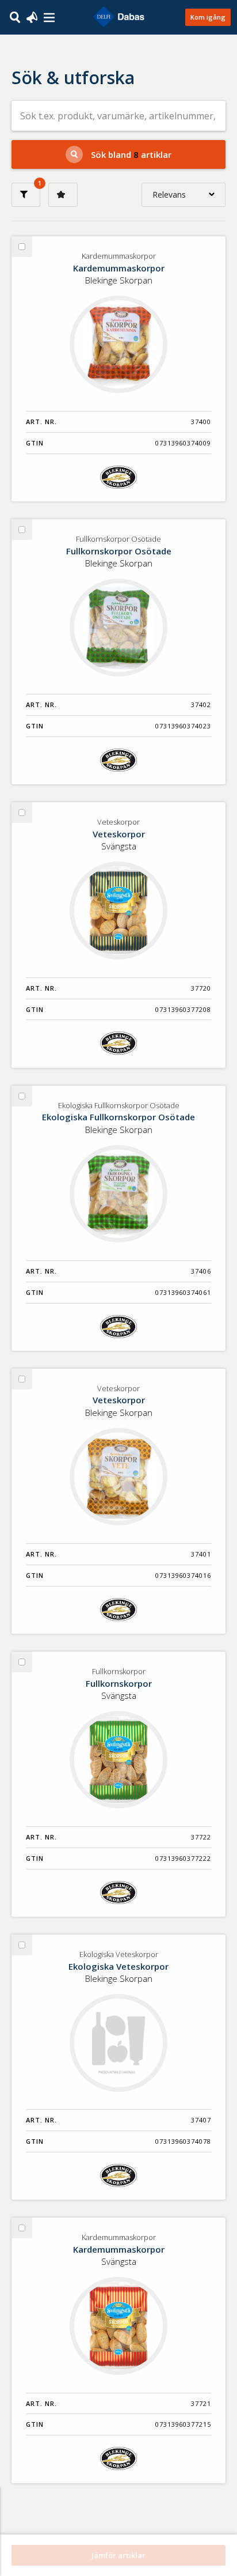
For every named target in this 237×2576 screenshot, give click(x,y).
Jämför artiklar (118, 2555)
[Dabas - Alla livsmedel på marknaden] (118, 17)
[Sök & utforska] (15, 16)
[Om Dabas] (49, 18)
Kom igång (208, 17)
